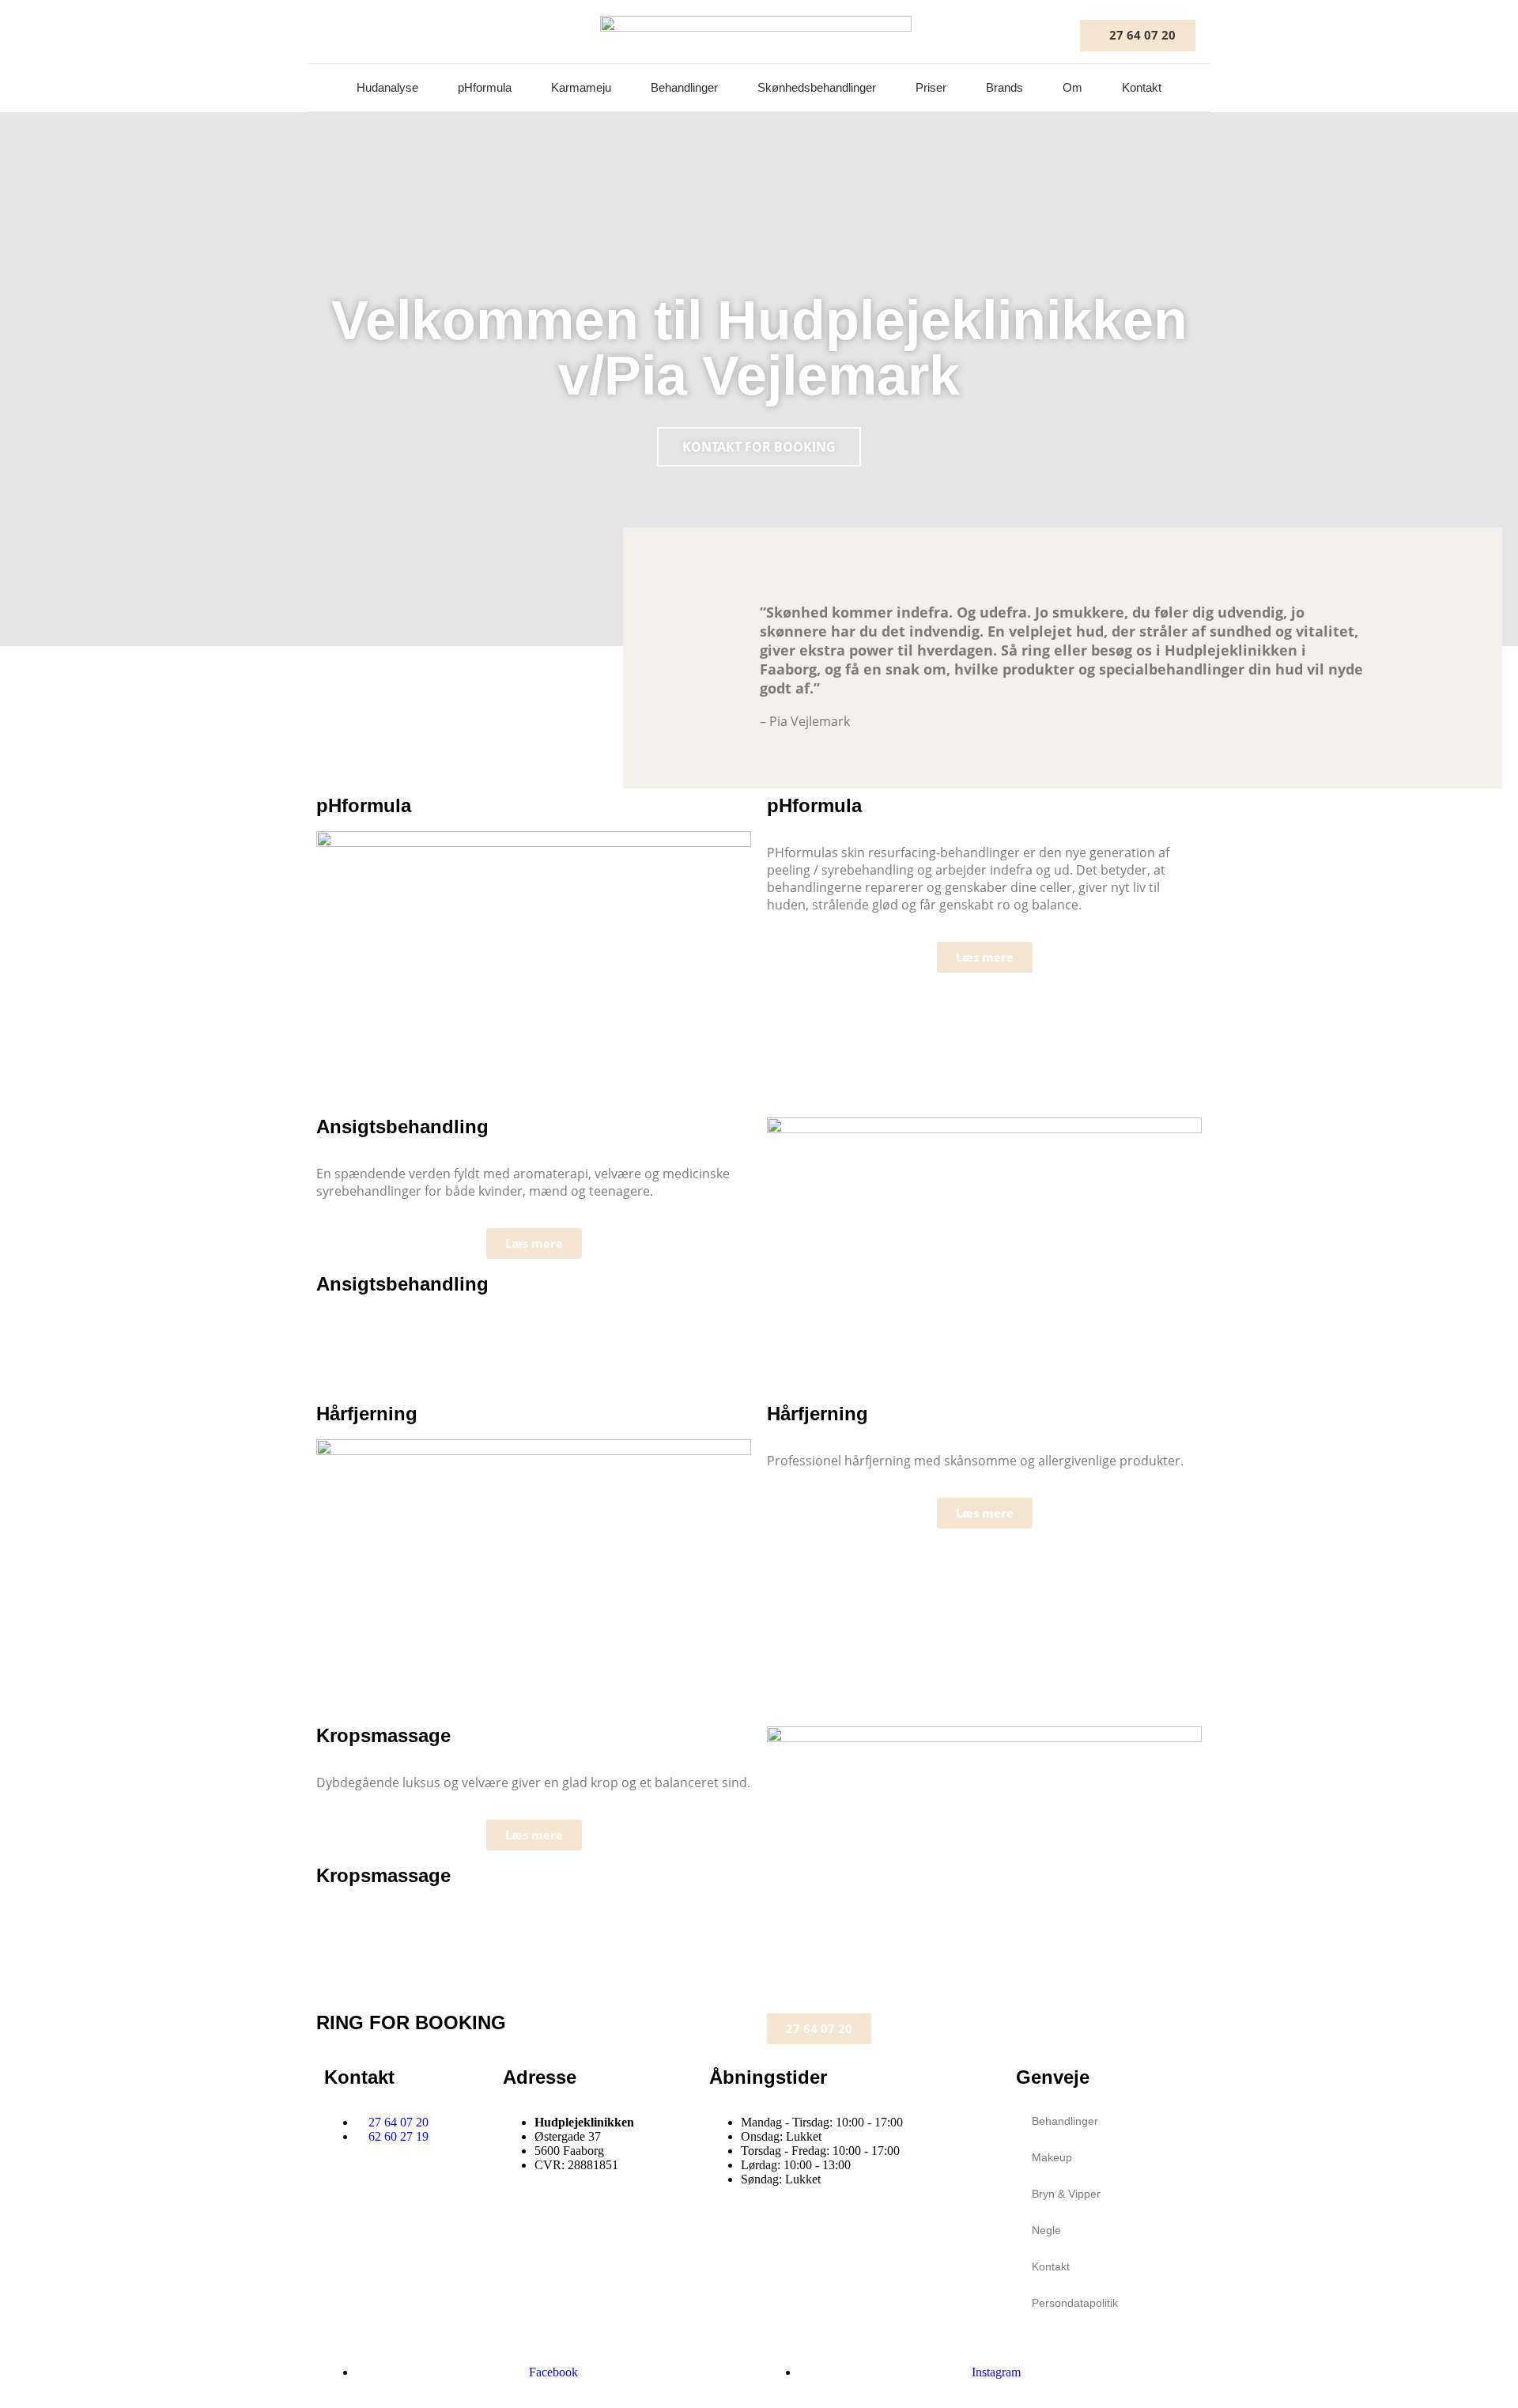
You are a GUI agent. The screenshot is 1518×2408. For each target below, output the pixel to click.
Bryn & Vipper (1066, 2194)
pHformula (485, 87)
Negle (1046, 2230)
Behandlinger (684, 87)
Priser (931, 87)
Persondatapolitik (1075, 2303)
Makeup (1052, 2157)
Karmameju (581, 87)
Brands (1004, 87)
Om (1072, 87)
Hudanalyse (387, 87)
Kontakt (1142, 87)
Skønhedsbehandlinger (817, 87)
